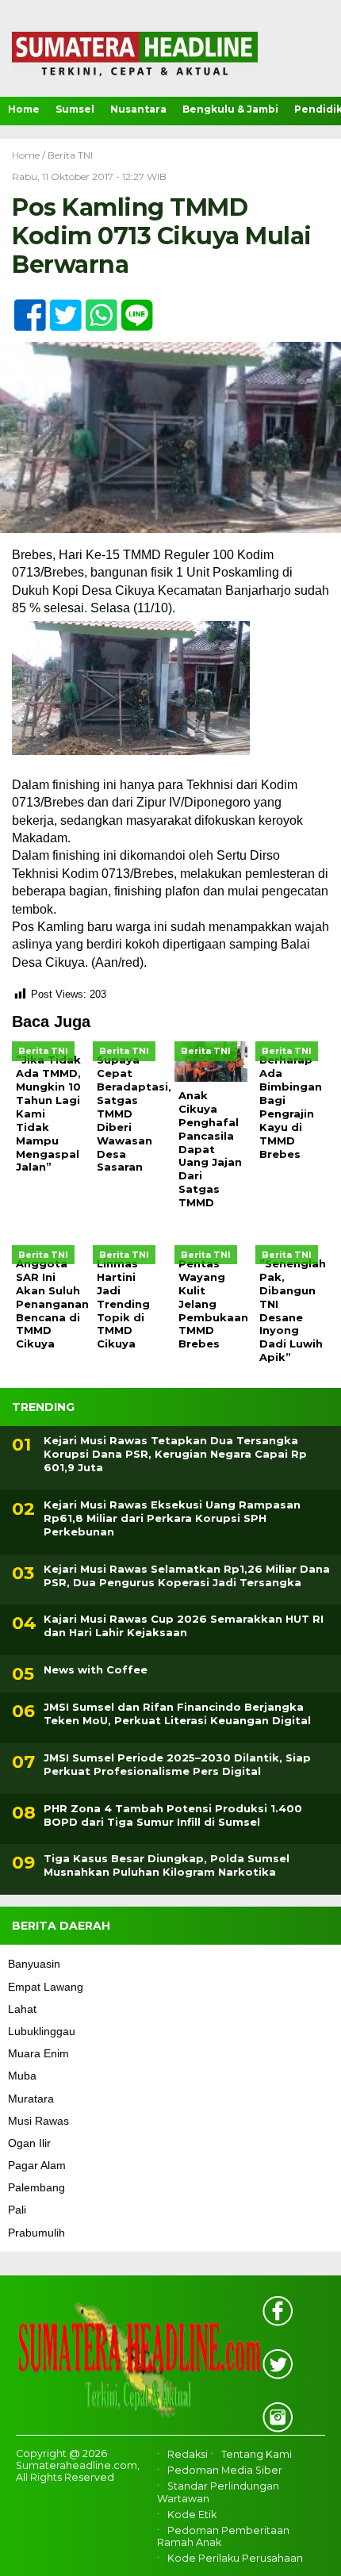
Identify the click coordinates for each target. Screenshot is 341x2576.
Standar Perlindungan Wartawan (218, 2492)
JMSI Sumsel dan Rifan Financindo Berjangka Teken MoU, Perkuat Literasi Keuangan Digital (177, 1713)
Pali (17, 2210)
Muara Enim (38, 2053)
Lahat (22, 2009)
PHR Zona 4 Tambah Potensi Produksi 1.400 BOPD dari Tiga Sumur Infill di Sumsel (173, 1815)
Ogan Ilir (29, 2143)
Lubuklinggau (42, 2031)
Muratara (31, 2099)
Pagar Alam (37, 2165)
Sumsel (75, 109)
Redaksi (188, 2454)
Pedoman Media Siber (225, 2470)
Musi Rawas (38, 2121)
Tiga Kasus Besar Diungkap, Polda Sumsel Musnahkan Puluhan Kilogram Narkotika (167, 1865)
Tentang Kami (257, 2454)
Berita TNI (70, 155)
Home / (30, 155)
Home (24, 109)
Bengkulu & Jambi (230, 109)
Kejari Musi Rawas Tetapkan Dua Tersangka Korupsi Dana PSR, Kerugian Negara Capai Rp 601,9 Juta (175, 1454)
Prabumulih (36, 2233)
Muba (22, 2076)
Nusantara (138, 109)
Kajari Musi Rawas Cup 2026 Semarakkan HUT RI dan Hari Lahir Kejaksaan (184, 1625)
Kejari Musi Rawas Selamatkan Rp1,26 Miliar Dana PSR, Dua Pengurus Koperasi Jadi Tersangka (187, 1575)
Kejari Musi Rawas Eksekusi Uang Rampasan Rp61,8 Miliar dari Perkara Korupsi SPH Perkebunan (172, 1518)
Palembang (36, 2187)
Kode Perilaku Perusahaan (235, 2558)
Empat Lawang (46, 1987)
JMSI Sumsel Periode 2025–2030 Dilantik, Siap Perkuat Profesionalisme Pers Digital (177, 1764)
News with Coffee (96, 1669)
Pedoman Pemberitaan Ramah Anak (223, 2536)
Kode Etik (192, 2515)
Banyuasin (34, 1964)
